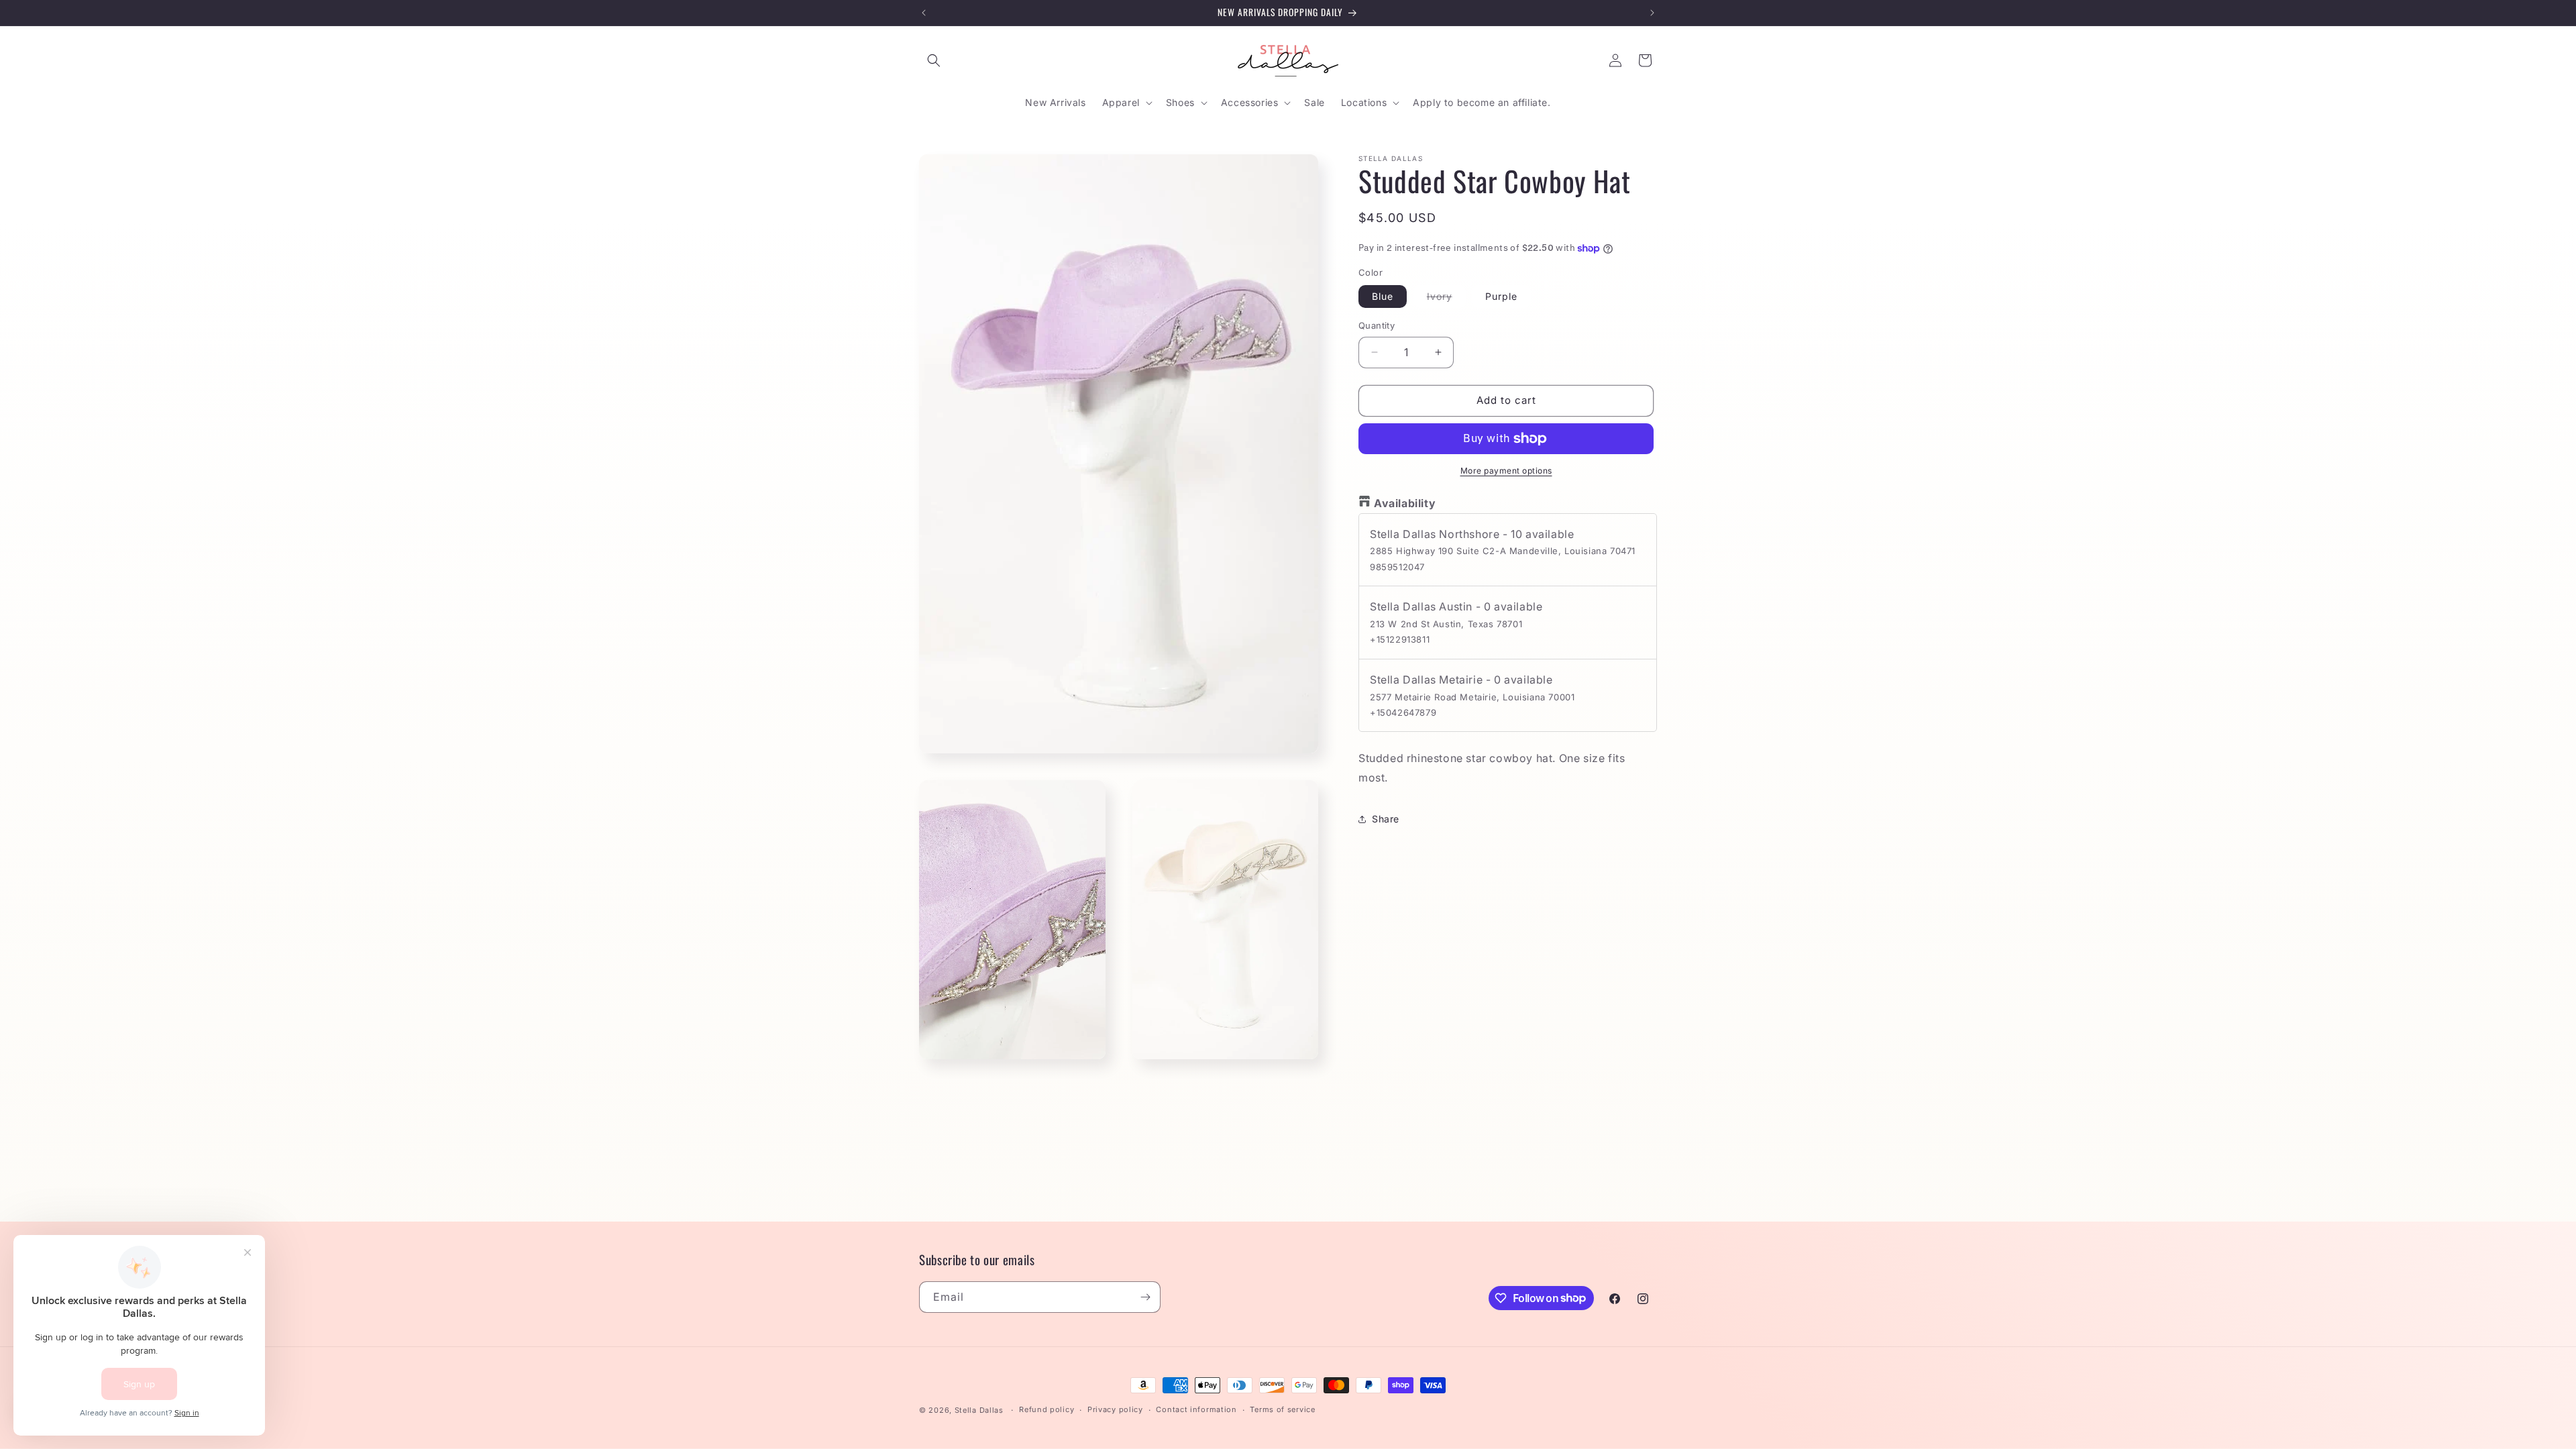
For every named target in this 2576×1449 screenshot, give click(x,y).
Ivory (1446, 299)
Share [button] (1386, 819)
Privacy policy (1115, 1409)
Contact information (1196, 1409)
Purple (1501, 296)
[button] (934, 60)
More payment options (1506, 471)
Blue (1383, 296)
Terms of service (1282, 1409)
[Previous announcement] (924, 13)
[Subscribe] (1145, 1297)
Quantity (1377, 325)
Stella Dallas (979, 1410)
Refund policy (1046, 1409)
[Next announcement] (1652, 13)
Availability (1405, 503)
